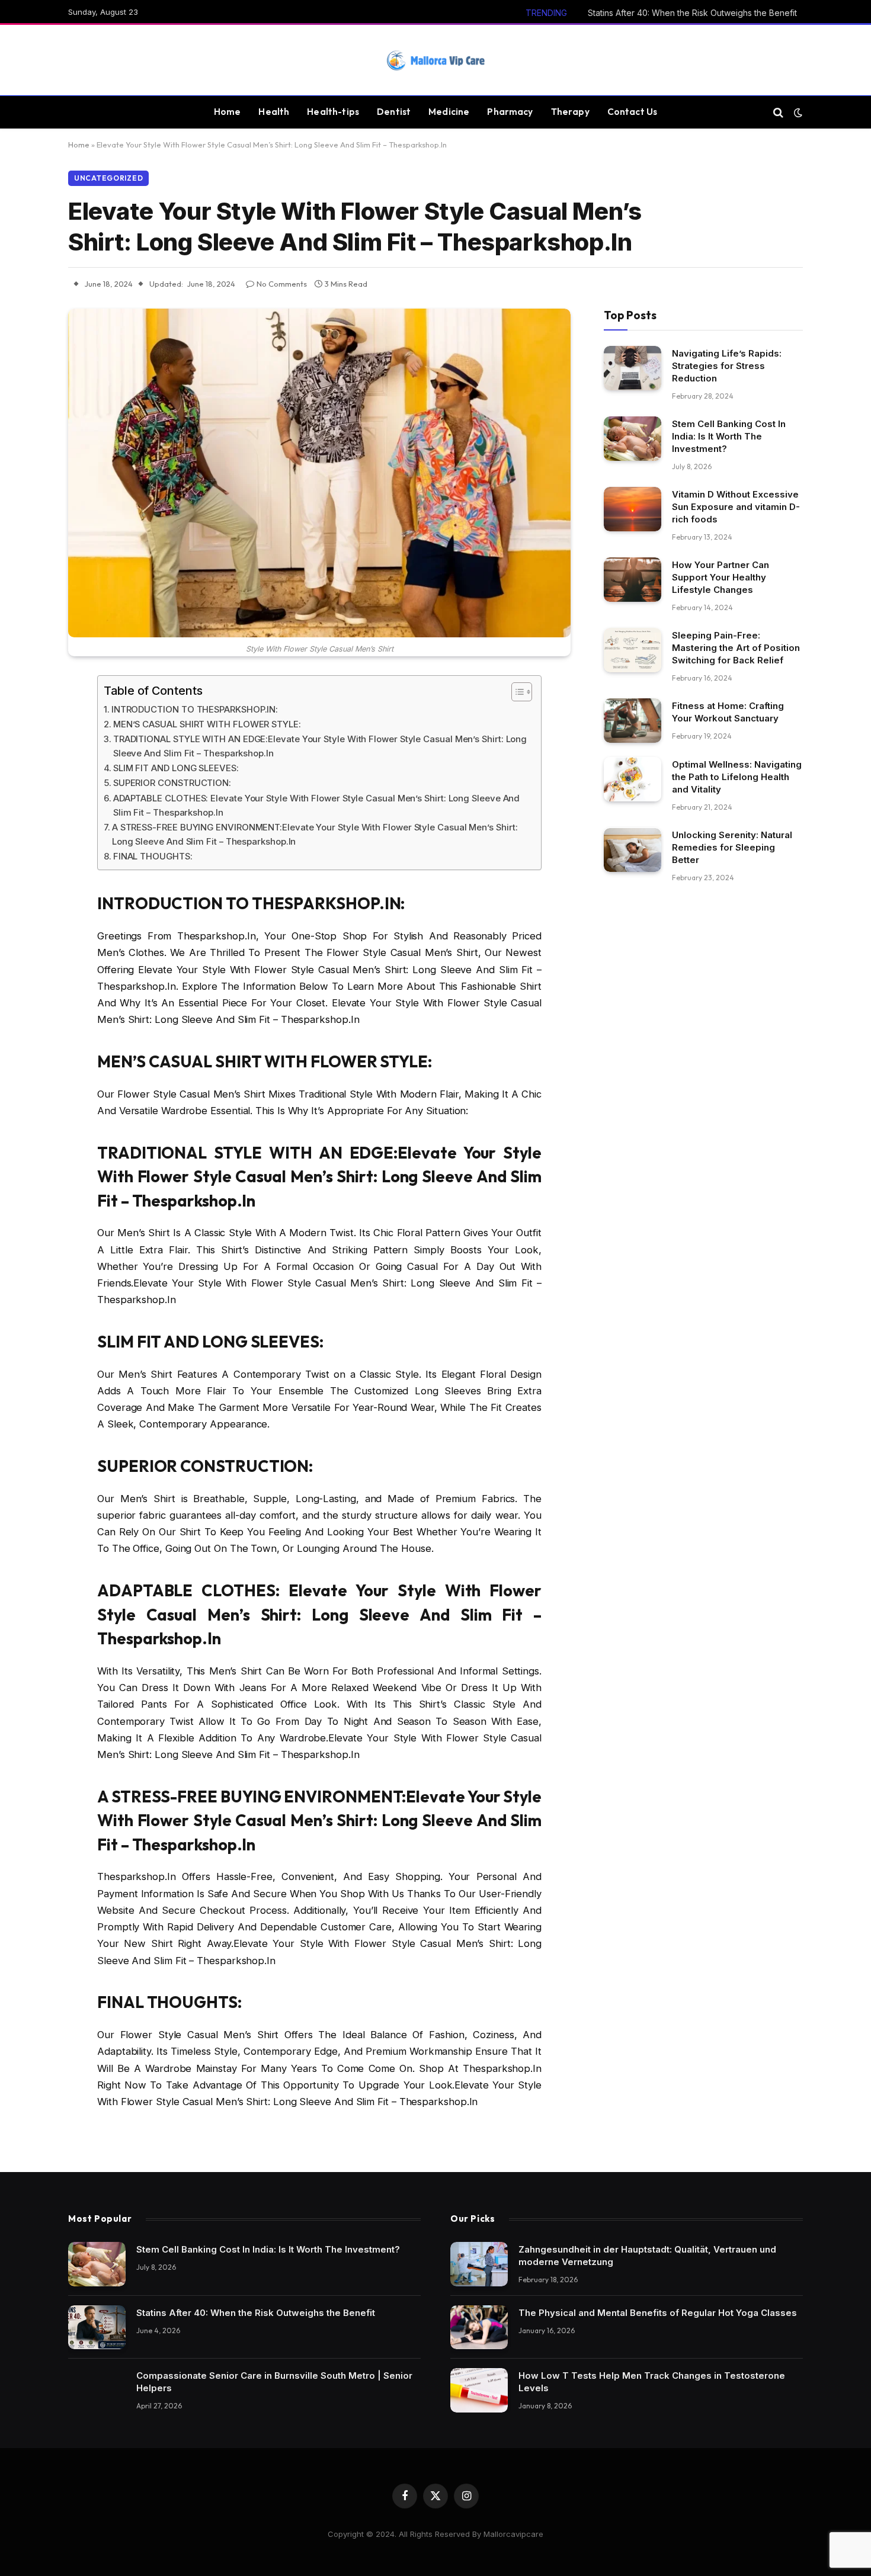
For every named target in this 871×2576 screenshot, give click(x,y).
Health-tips (333, 112)
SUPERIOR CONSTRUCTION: (172, 783)
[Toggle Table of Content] (516, 692)
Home (228, 112)
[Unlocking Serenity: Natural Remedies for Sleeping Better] (633, 850)
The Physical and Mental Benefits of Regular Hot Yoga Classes (658, 2313)
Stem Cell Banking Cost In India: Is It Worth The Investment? (729, 436)
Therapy (570, 112)
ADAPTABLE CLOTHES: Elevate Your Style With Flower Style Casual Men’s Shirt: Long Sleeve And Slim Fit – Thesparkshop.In (316, 805)
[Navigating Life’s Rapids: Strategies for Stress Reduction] (633, 368)
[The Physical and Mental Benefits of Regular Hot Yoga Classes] (479, 2328)
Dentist (394, 112)
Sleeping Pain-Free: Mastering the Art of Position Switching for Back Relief (736, 648)
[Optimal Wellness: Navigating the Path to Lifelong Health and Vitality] (633, 780)
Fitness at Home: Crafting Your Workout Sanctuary (728, 712)
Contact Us (633, 112)
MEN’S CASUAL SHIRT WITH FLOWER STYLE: (207, 724)
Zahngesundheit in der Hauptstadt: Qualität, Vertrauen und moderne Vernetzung (647, 2256)
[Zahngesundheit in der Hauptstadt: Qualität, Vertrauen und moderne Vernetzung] (479, 2264)
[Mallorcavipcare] (435, 60)
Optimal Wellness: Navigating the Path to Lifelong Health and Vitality (737, 777)
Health (274, 112)
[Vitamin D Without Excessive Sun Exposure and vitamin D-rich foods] (633, 509)
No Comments (282, 284)
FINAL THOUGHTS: (153, 856)
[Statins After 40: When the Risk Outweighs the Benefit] (97, 2328)
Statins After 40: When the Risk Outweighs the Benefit (692, 13)
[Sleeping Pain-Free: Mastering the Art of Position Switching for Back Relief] (633, 650)
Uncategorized (108, 178)
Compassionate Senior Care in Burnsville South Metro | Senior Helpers (274, 2382)
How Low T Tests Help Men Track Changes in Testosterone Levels (652, 2382)
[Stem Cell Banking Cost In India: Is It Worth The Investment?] (633, 439)
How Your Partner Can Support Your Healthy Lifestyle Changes (721, 577)
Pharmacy (510, 112)
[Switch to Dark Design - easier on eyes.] (797, 113)
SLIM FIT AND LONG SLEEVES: (176, 768)
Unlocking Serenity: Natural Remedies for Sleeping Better (732, 848)
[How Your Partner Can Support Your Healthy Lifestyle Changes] (633, 580)
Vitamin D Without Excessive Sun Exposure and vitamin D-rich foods (736, 507)
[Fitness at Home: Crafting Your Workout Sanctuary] (633, 721)
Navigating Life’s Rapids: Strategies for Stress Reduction (727, 366)
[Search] (778, 112)
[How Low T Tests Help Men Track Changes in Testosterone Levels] (479, 2390)
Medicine (449, 112)
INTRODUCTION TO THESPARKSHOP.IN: (195, 709)
